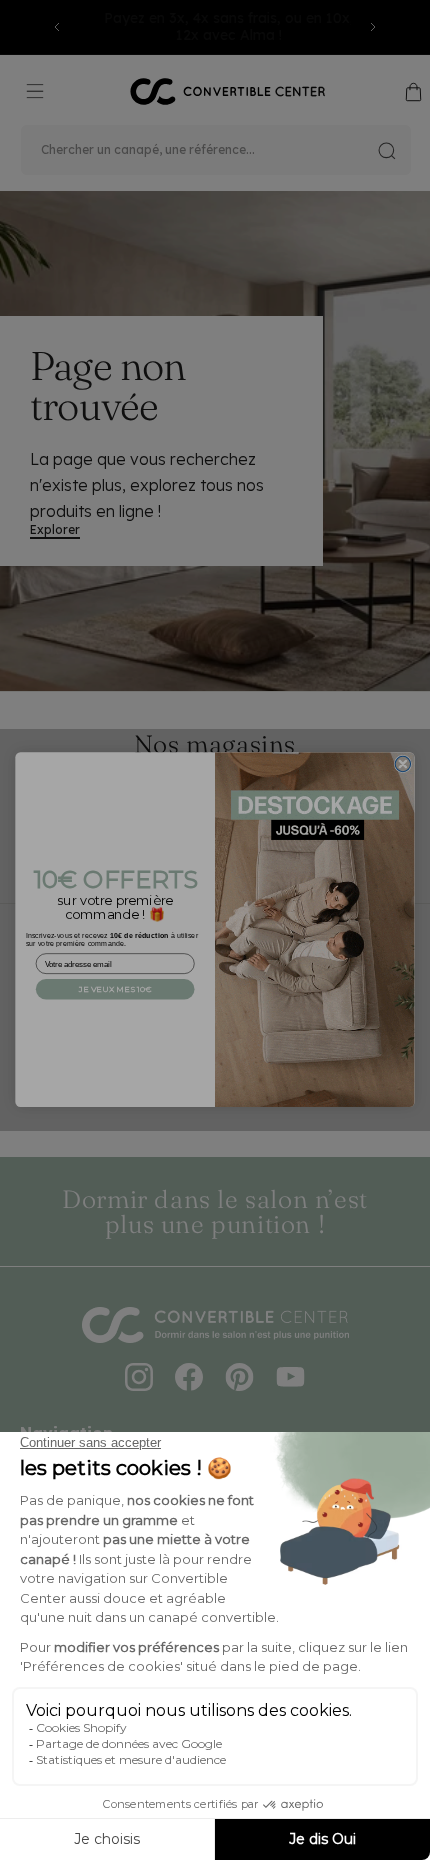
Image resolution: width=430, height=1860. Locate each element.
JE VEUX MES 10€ (115, 989)
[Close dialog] (402, 764)
